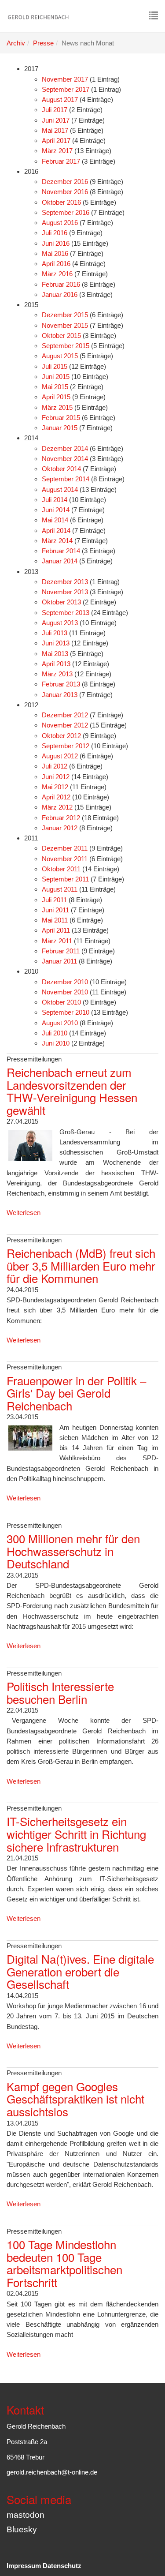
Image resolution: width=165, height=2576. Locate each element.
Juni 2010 (56, 1043)
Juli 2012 (55, 766)
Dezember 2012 (65, 715)
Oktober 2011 (61, 869)
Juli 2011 (54, 900)
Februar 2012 (61, 818)
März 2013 (57, 674)
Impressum (24, 2566)
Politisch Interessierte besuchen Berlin (60, 1692)
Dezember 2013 (65, 582)
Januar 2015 (60, 428)
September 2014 (66, 479)
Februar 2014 (61, 551)
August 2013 (60, 623)
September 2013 (66, 613)
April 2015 (56, 397)
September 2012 (66, 746)
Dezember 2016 (65, 182)
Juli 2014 (55, 500)
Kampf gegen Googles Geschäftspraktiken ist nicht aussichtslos (75, 2099)
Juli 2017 (55, 110)
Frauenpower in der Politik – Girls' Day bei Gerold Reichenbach (76, 1393)
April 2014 (56, 531)
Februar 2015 (61, 418)
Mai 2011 (55, 920)
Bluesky (22, 2529)
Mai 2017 (55, 130)
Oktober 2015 (61, 336)
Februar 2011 (61, 951)
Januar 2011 (59, 961)
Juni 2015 (56, 377)
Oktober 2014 (61, 469)
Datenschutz (62, 2566)
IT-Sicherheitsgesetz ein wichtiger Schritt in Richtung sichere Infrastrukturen (76, 1834)
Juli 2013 (55, 633)
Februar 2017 (61, 161)
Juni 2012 (56, 777)
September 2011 (65, 879)
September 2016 (66, 212)
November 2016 (65, 192)
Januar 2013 (60, 695)
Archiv (16, 43)
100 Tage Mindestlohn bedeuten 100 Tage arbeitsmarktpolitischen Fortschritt (64, 2263)
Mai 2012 (55, 787)
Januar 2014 (60, 561)
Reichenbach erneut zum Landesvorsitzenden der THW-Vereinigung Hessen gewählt (72, 1091)
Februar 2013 (61, 684)
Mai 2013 (55, 654)
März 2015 (57, 407)
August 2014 (60, 489)
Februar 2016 (61, 284)
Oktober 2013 (61, 602)
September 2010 (66, 1012)
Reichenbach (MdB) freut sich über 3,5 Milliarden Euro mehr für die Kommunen (81, 1265)
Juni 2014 (56, 510)
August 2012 (60, 756)
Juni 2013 (56, 643)
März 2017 (57, 151)
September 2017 (66, 89)
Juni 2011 (55, 910)
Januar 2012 (60, 828)
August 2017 (60, 99)
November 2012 (65, 725)
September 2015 (66, 346)
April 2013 (56, 664)
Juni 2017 (56, 120)
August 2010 (60, 1023)
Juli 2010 (55, 1033)
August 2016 (60, 223)
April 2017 (56, 141)
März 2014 (57, 541)
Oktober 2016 (61, 202)
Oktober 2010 (61, 1002)
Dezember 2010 (65, 982)
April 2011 (56, 930)
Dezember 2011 (65, 848)
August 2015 (60, 356)
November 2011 (65, 859)
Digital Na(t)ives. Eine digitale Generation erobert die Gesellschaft (80, 1971)
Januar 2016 (60, 294)
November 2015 (65, 325)
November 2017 (65, 79)
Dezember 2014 (65, 448)
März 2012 (57, 807)
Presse (43, 43)
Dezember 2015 (65, 315)
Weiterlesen (24, 1213)
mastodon (26, 2515)
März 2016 (57, 274)
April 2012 (56, 797)
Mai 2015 (55, 387)
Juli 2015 (55, 366)
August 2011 (60, 889)
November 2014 (65, 459)
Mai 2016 (55, 253)
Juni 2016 (56, 243)
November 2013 (65, 592)
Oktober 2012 (61, 736)
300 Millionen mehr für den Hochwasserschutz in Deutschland (73, 1551)
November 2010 (65, 992)
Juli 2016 (55, 233)
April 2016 (56, 264)
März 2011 (57, 941)
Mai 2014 (55, 520)
